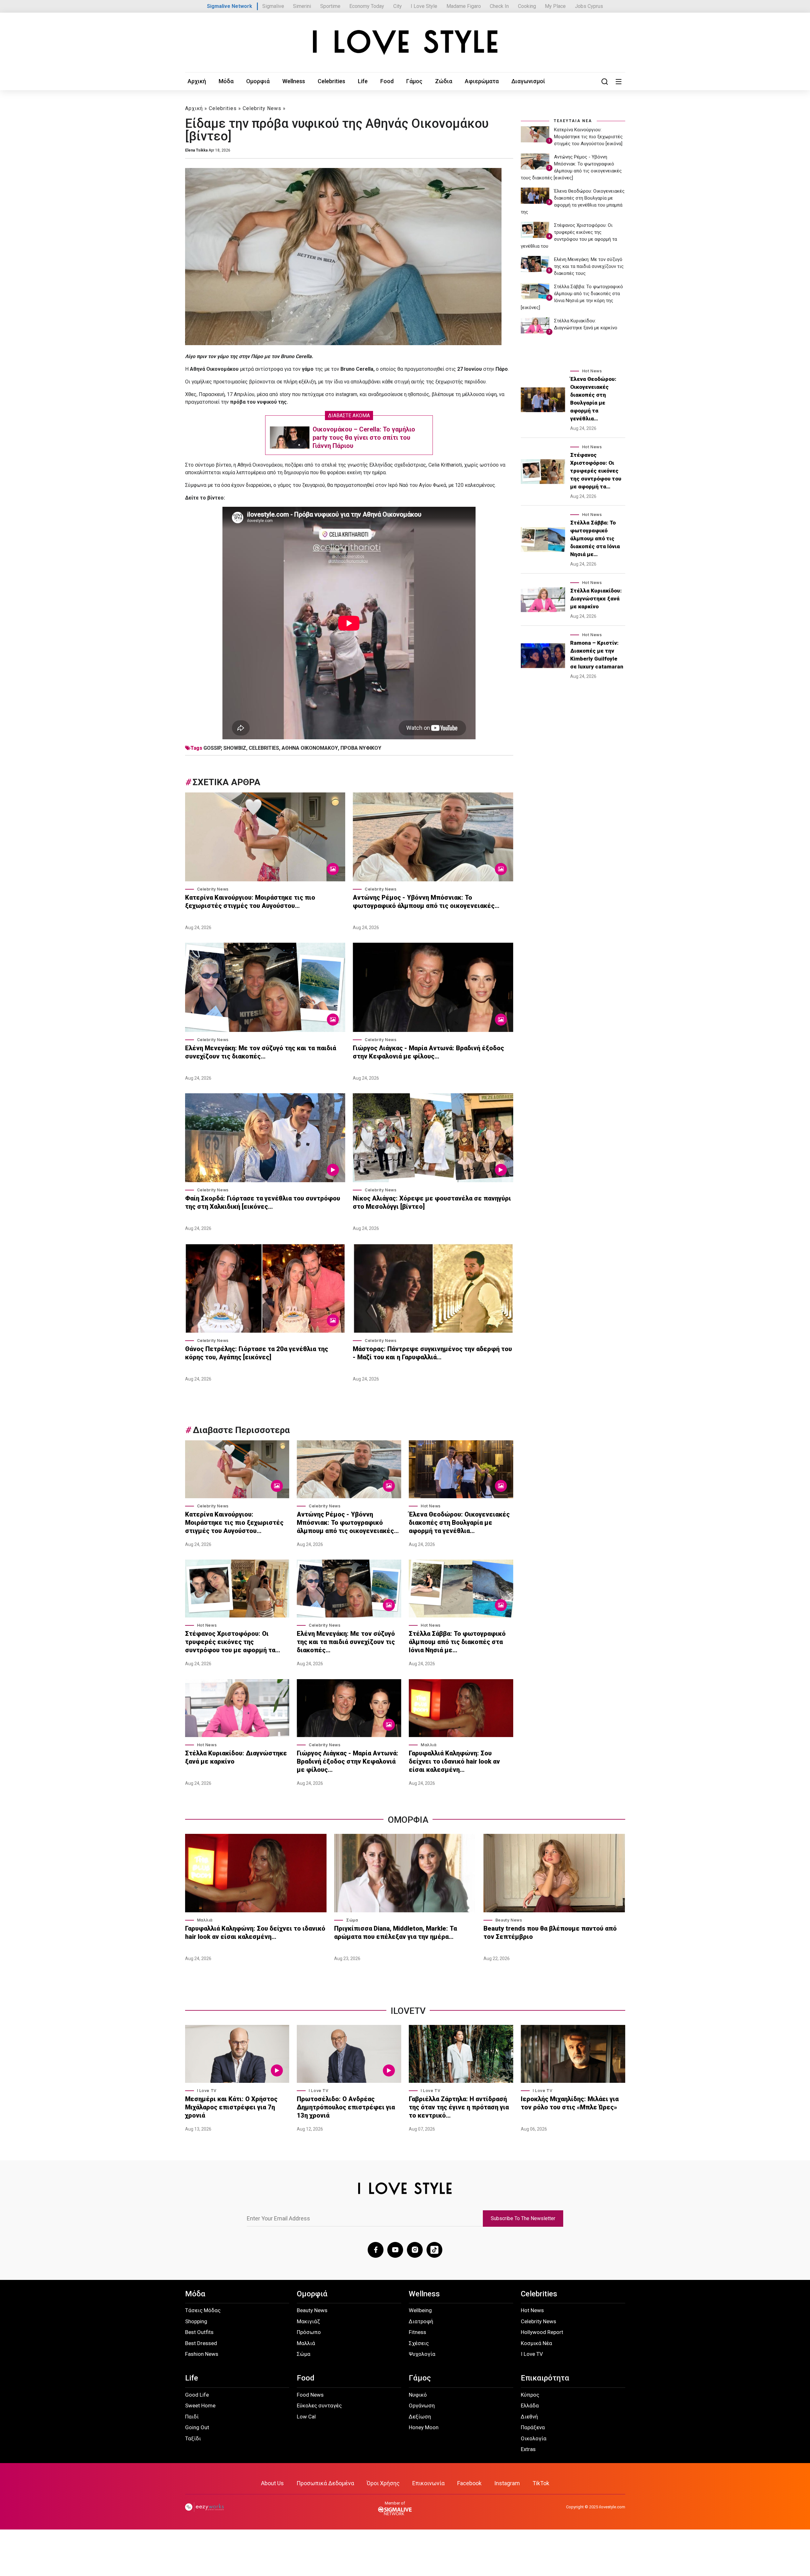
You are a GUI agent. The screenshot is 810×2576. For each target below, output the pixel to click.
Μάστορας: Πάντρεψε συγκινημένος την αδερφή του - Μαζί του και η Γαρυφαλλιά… (432, 1353)
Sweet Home (200, 2405)
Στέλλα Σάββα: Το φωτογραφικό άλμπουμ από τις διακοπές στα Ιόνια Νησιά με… (457, 1642)
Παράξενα (533, 2427)
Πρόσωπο (309, 2332)
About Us (272, 2483)
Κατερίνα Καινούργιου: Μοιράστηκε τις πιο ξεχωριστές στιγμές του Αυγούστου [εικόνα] (588, 137)
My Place (555, 6)
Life (363, 81)
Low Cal (306, 2417)
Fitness (417, 2332)
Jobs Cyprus (589, 6)
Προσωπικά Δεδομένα (325, 2483)
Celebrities (331, 81)
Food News (310, 2395)
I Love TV (207, 2091)
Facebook (469, 2483)
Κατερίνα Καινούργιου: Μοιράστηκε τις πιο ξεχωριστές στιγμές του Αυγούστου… (250, 902)
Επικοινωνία (428, 2483)
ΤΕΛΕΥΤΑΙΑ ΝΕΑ (573, 121)
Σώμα (352, 1920)
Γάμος (414, 81)
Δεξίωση (420, 2417)
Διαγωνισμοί (528, 81)
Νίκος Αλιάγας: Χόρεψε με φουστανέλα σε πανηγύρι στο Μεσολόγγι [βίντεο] (432, 1202)
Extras (528, 2449)
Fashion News (202, 2354)
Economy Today (367, 6)
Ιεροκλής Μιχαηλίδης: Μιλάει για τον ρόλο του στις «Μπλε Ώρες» (570, 2103)
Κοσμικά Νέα (536, 2343)
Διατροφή (421, 2321)
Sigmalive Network (230, 6)
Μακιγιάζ (308, 2321)
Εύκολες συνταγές (319, 2405)
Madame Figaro (464, 6)
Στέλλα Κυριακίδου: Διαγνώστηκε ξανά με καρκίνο (236, 1757)
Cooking (527, 6)
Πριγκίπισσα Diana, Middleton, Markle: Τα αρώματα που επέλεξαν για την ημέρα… (396, 1933)
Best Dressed (201, 2343)
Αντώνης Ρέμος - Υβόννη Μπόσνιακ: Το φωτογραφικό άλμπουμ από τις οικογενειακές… (426, 902)
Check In (499, 6)
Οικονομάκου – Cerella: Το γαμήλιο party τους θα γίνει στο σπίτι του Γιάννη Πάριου (364, 438)
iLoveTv (408, 2011)
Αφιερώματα (482, 81)
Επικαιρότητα (545, 2378)
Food (387, 81)
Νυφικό (418, 2395)
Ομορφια (408, 1820)
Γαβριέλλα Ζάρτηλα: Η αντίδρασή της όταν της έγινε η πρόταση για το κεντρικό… (459, 2107)
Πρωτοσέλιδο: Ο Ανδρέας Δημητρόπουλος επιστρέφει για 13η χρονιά (346, 2107)
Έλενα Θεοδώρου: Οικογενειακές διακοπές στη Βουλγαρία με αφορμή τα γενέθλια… (459, 1523)
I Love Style (424, 6)
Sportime (330, 6)
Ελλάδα (530, 2405)
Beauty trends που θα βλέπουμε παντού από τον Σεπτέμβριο (550, 1933)
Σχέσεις (419, 2343)
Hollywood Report (542, 2332)
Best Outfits (199, 2332)
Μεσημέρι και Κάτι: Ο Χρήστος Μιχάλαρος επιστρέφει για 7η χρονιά (231, 2107)
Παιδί (192, 2417)
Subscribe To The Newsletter (523, 2218)
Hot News (431, 1506)
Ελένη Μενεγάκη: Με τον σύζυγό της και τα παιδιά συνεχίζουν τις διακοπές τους (589, 266)
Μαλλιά (429, 1745)
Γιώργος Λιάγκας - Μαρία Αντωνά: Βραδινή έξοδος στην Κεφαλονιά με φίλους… (428, 1052)
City (398, 6)
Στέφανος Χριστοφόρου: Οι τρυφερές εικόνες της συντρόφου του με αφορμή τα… (233, 1642)
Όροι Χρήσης (383, 2483)
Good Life (197, 2395)
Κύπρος (530, 2395)
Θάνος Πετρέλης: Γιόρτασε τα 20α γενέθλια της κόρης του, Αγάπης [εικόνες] (257, 1353)
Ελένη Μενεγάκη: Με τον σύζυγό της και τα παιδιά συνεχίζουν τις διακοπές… (261, 1052)
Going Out (197, 2427)
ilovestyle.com (612, 2507)
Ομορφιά (258, 81)
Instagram (507, 2483)
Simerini (302, 6)
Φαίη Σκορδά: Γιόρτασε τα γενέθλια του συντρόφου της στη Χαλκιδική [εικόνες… (263, 1202)
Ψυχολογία (422, 2354)
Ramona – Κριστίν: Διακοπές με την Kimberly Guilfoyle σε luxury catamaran (597, 655)
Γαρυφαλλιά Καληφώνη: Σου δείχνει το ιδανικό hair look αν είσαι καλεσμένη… (454, 1761)
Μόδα (226, 81)
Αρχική (197, 81)
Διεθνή (529, 2417)
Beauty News (509, 1920)
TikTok (541, 2483)
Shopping (196, 2321)
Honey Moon (424, 2427)
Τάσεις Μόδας (203, 2310)
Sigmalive (273, 6)
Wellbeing (420, 2310)
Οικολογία (534, 2438)
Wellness (294, 81)
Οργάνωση (422, 2405)
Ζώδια (444, 81)
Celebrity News (262, 108)
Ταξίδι (193, 2438)
